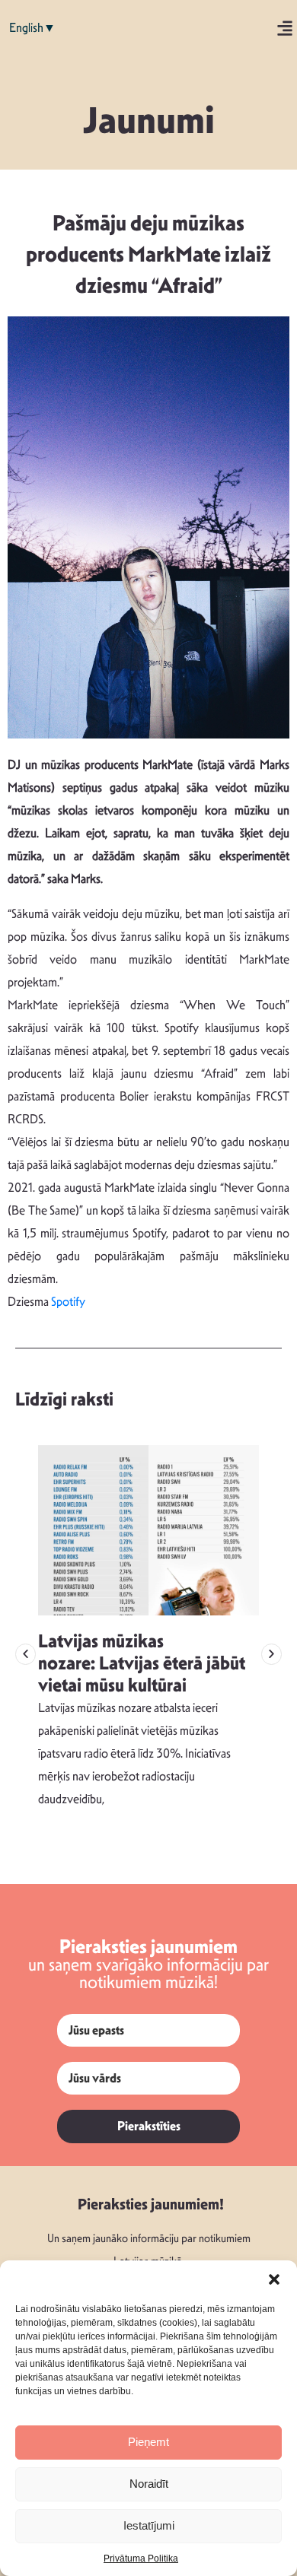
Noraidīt (149, 2484)
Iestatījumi (149, 2525)
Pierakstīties (149, 2126)
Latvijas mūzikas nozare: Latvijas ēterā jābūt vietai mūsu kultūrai (142, 1663)
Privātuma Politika (141, 2559)
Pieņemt (148, 2442)
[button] (274, 2279)
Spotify (68, 1302)
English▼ (32, 28)
